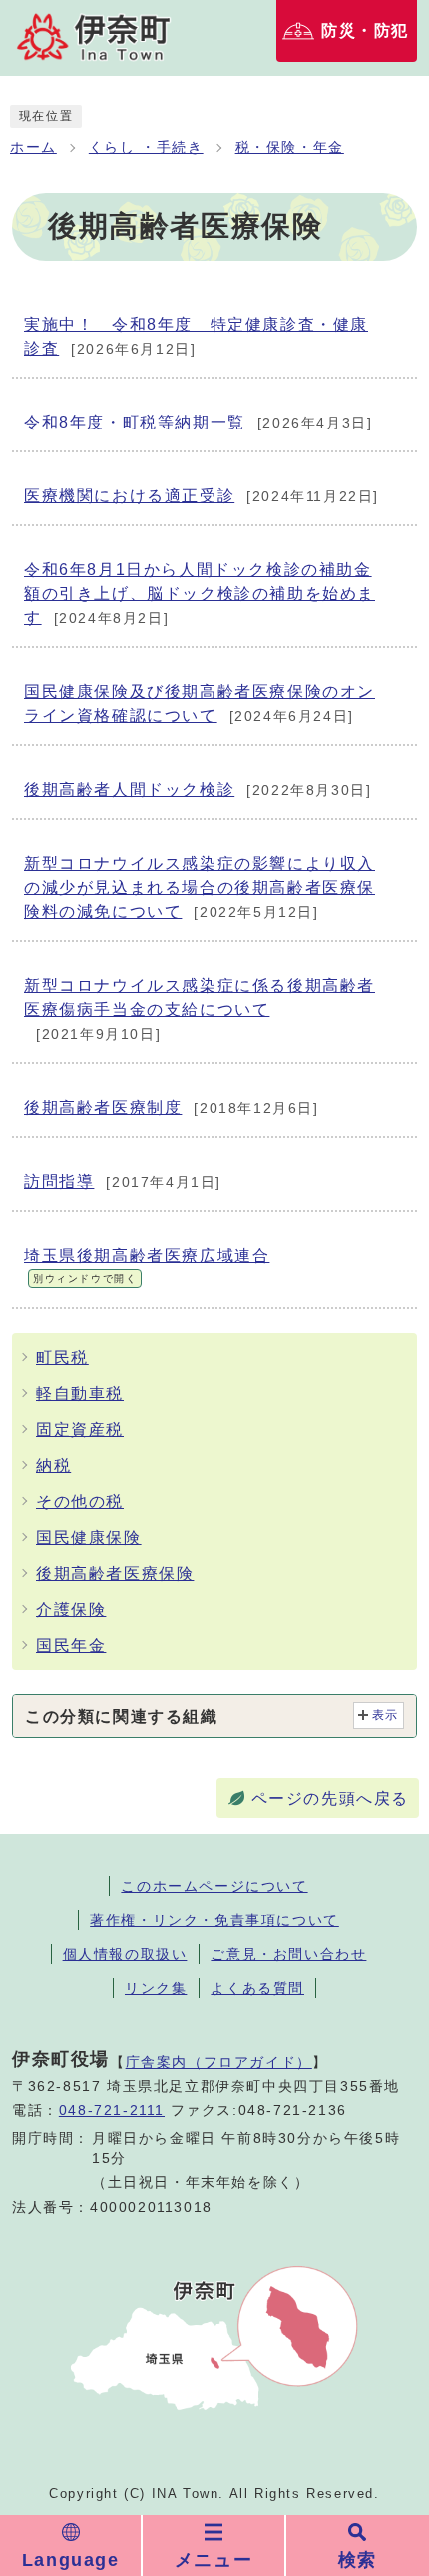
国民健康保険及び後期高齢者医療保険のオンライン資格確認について (200, 704)
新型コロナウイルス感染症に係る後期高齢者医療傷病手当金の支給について (200, 1009)
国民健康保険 (89, 1538)
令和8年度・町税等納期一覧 (198, 422)
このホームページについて (214, 1886)
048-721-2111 (112, 2110)
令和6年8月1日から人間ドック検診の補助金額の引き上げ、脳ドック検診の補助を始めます (200, 594)
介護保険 (71, 1610)
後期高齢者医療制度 (172, 1107)
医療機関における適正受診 (202, 496)
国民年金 (71, 1646)
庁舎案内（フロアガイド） (219, 2062)
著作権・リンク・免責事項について (214, 1920)
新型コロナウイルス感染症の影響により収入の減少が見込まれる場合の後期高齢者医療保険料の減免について (200, 887)
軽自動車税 (80, 1394)
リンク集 (156, 1988)
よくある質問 (257, 1988)
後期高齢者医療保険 (115, 1574)
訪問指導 (123, 1181)
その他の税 (80, 1502)
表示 (386, 1715)
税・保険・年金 (290, 147)
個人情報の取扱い (125, 1954)
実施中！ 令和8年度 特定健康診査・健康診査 (196, 336)
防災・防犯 (365, 30)
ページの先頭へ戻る (330, 1798)
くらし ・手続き (146, 147)
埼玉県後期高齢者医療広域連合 (147, 1265)
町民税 (62, 1358)
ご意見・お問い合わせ (288, 1954)
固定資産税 (80, 1430)
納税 (53, 1466)
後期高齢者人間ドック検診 (198, 790)
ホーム (33, 147)
